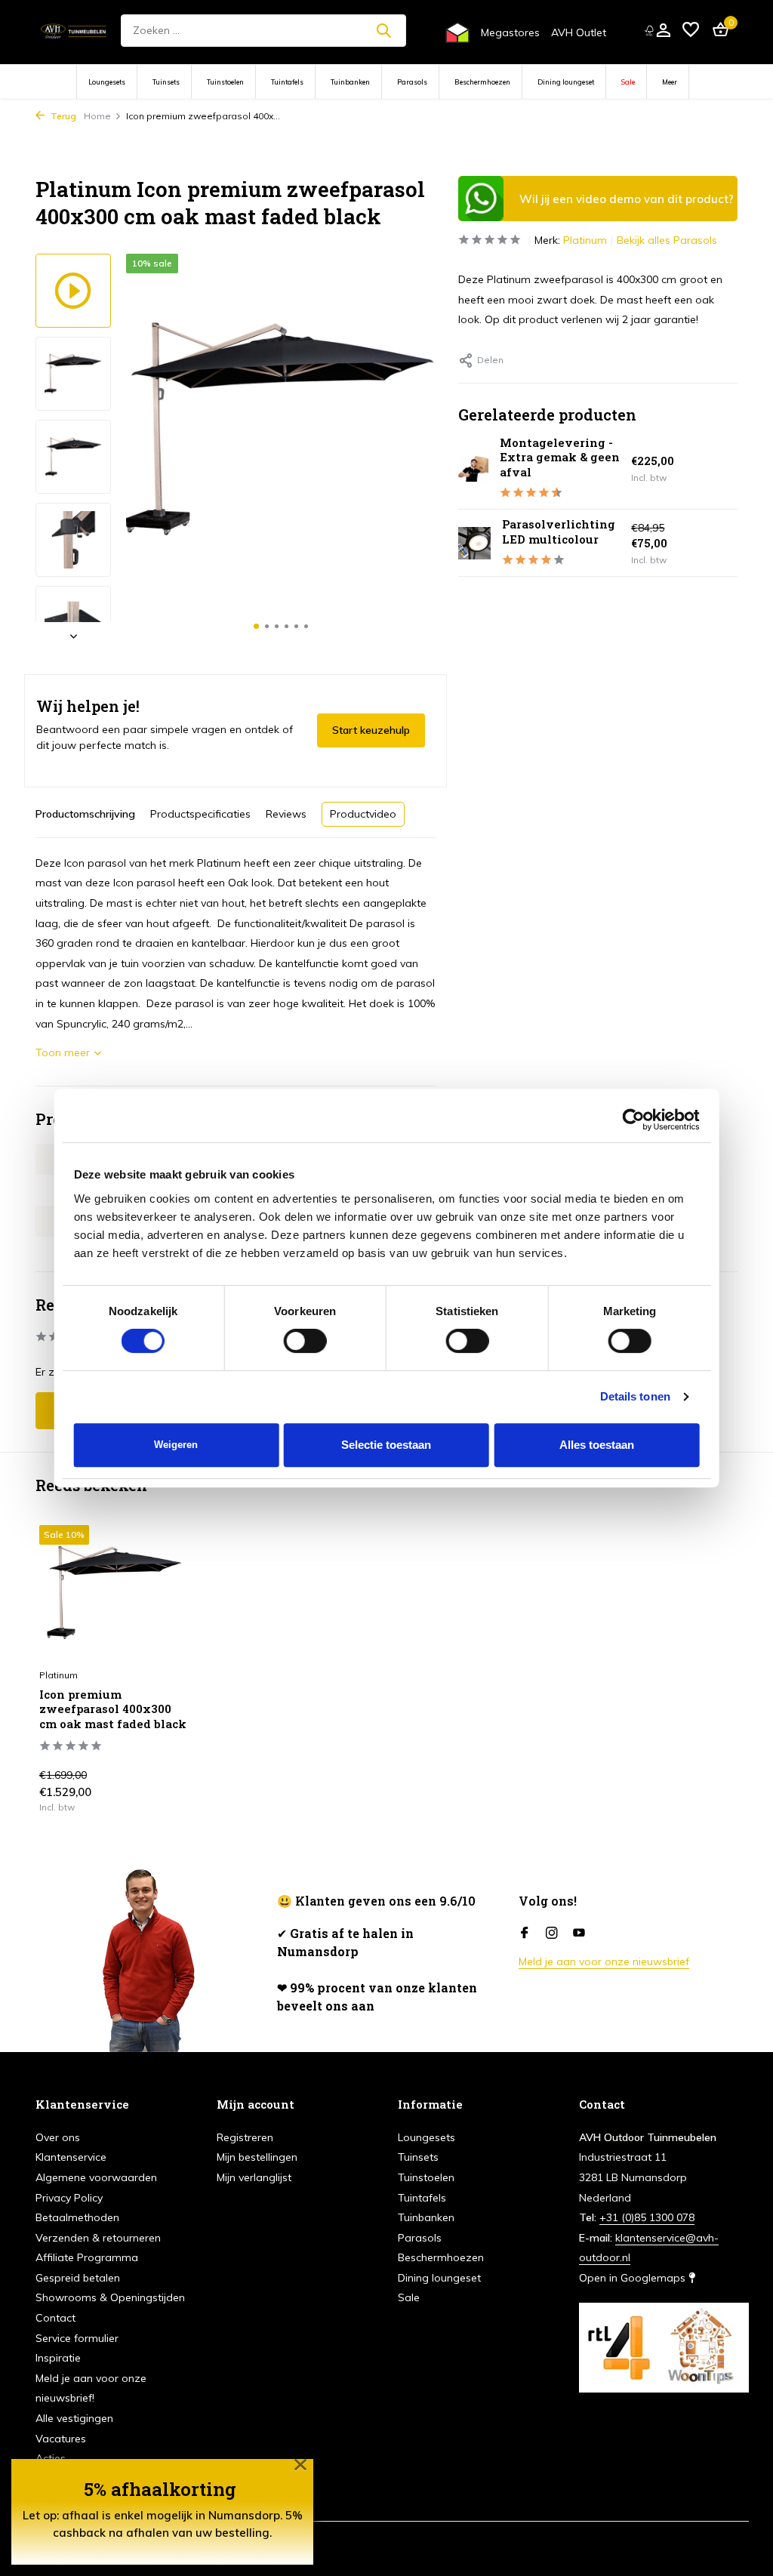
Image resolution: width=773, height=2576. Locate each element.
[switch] (305, 1341)
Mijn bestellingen (257, 2157)
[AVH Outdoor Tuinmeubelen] (74, 30)
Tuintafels (287, 82)
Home (97, 116)
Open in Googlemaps (634, 2278)
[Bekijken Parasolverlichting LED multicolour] (474, 543)
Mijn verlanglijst (254, 2177)
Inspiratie (58, 2358)
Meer (670, 82)
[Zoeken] (383, 30)
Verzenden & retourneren (98, 2238)
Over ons (58, 2137)
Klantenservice (71, 2157)
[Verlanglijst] (691, 31)
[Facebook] (525, 1934)
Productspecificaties (200, 814)
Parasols (412, 82)
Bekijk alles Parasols (667, 240)
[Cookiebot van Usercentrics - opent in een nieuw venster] (633, 1120)
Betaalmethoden (77, 2217)
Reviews (286, 814)
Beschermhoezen (482, 82)
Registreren (245, 2137)
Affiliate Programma (87, 2257)
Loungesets (107, 82)
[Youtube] (579, 1934)
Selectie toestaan (386, 1445)
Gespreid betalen (78, 2278)
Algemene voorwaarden (96, 2177)
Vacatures (61, 2439)
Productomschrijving (85, 814)
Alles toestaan (597, 1445)
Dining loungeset (566, 82)
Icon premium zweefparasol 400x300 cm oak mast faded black (113, 1709)
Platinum (585, 240)
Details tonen (635, 1396)
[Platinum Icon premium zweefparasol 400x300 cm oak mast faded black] (115, 1593)
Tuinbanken (350, 82)
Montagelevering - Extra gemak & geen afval (560, 457)
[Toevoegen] (164, 1807)
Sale (628, 82)
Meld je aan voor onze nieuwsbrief (604, 1961)
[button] (256, 626)
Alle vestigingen (74, 2418)
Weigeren (176, 1445)
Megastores (510, 32)
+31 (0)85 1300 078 (647, 2217)
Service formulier (77, 2338)
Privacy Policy (69, 2198)
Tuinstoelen (225, 82)
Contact (55, 2318)
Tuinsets (166, 82)
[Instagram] (552, 1934)
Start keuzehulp (371, 730)
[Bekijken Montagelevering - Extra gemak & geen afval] (473, 469)
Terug (62, 116)
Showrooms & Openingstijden (110, 2297)
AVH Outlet (579, 32)
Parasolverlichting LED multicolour (559, 532)
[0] (717, 31)
